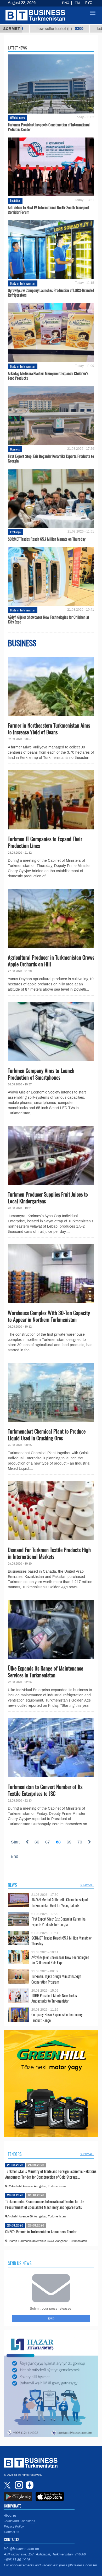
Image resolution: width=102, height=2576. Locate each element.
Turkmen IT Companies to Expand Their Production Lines (45, 842)
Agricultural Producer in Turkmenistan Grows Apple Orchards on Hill (51, 961)
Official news (17, 118)
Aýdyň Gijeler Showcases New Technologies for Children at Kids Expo (49, 619)
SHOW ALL (87, 1885)
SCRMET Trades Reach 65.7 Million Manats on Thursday (47, 539)
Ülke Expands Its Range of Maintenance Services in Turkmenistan (46, 1672)
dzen (29, 2485)
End (15, 1856)
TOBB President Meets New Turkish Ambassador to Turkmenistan (55, 1998)
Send (51, 2318)
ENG (66, 3)
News (12, 1885)
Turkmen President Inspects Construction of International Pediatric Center (49, 127)
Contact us (12, 2532)
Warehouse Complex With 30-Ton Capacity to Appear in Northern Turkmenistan (49, 1316)
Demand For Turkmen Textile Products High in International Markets (49, 1553)
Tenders (15, 2154)
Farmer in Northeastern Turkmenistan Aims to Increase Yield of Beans (49, 729)
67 (48, 1842)
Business (15, 449)
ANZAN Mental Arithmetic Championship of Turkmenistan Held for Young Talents (60, 1902)
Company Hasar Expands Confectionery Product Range (57, 2017)
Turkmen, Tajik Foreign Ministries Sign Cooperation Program (56, 1979)
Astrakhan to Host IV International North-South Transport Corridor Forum (49, 210)
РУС (89, 3)
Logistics (15, 200)
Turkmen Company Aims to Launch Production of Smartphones (41, 1074)
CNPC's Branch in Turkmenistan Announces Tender (41, 2231)
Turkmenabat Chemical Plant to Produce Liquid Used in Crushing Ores (47, 1435)
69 (69, 1842)
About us (10, 2516)
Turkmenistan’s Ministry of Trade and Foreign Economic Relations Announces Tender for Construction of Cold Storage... (51, 2174)
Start (15, 1842)
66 (37, 1842)
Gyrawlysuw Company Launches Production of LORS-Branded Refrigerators (51, 292)
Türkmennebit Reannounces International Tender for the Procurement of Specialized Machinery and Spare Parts (45, 2204)
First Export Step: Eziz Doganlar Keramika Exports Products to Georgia (51, 458)
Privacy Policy (14, 2527)
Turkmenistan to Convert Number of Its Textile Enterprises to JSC (45, 1790)
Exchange (15, 532)
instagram (18, 2485)
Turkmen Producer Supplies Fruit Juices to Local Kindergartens (48, 1198)
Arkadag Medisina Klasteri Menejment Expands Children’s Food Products (48, 376)
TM (77, 3)
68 (58, 1842)
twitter (8, 2485)
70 (80, 1842)
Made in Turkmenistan (23, 283)
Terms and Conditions (19, 2521)
